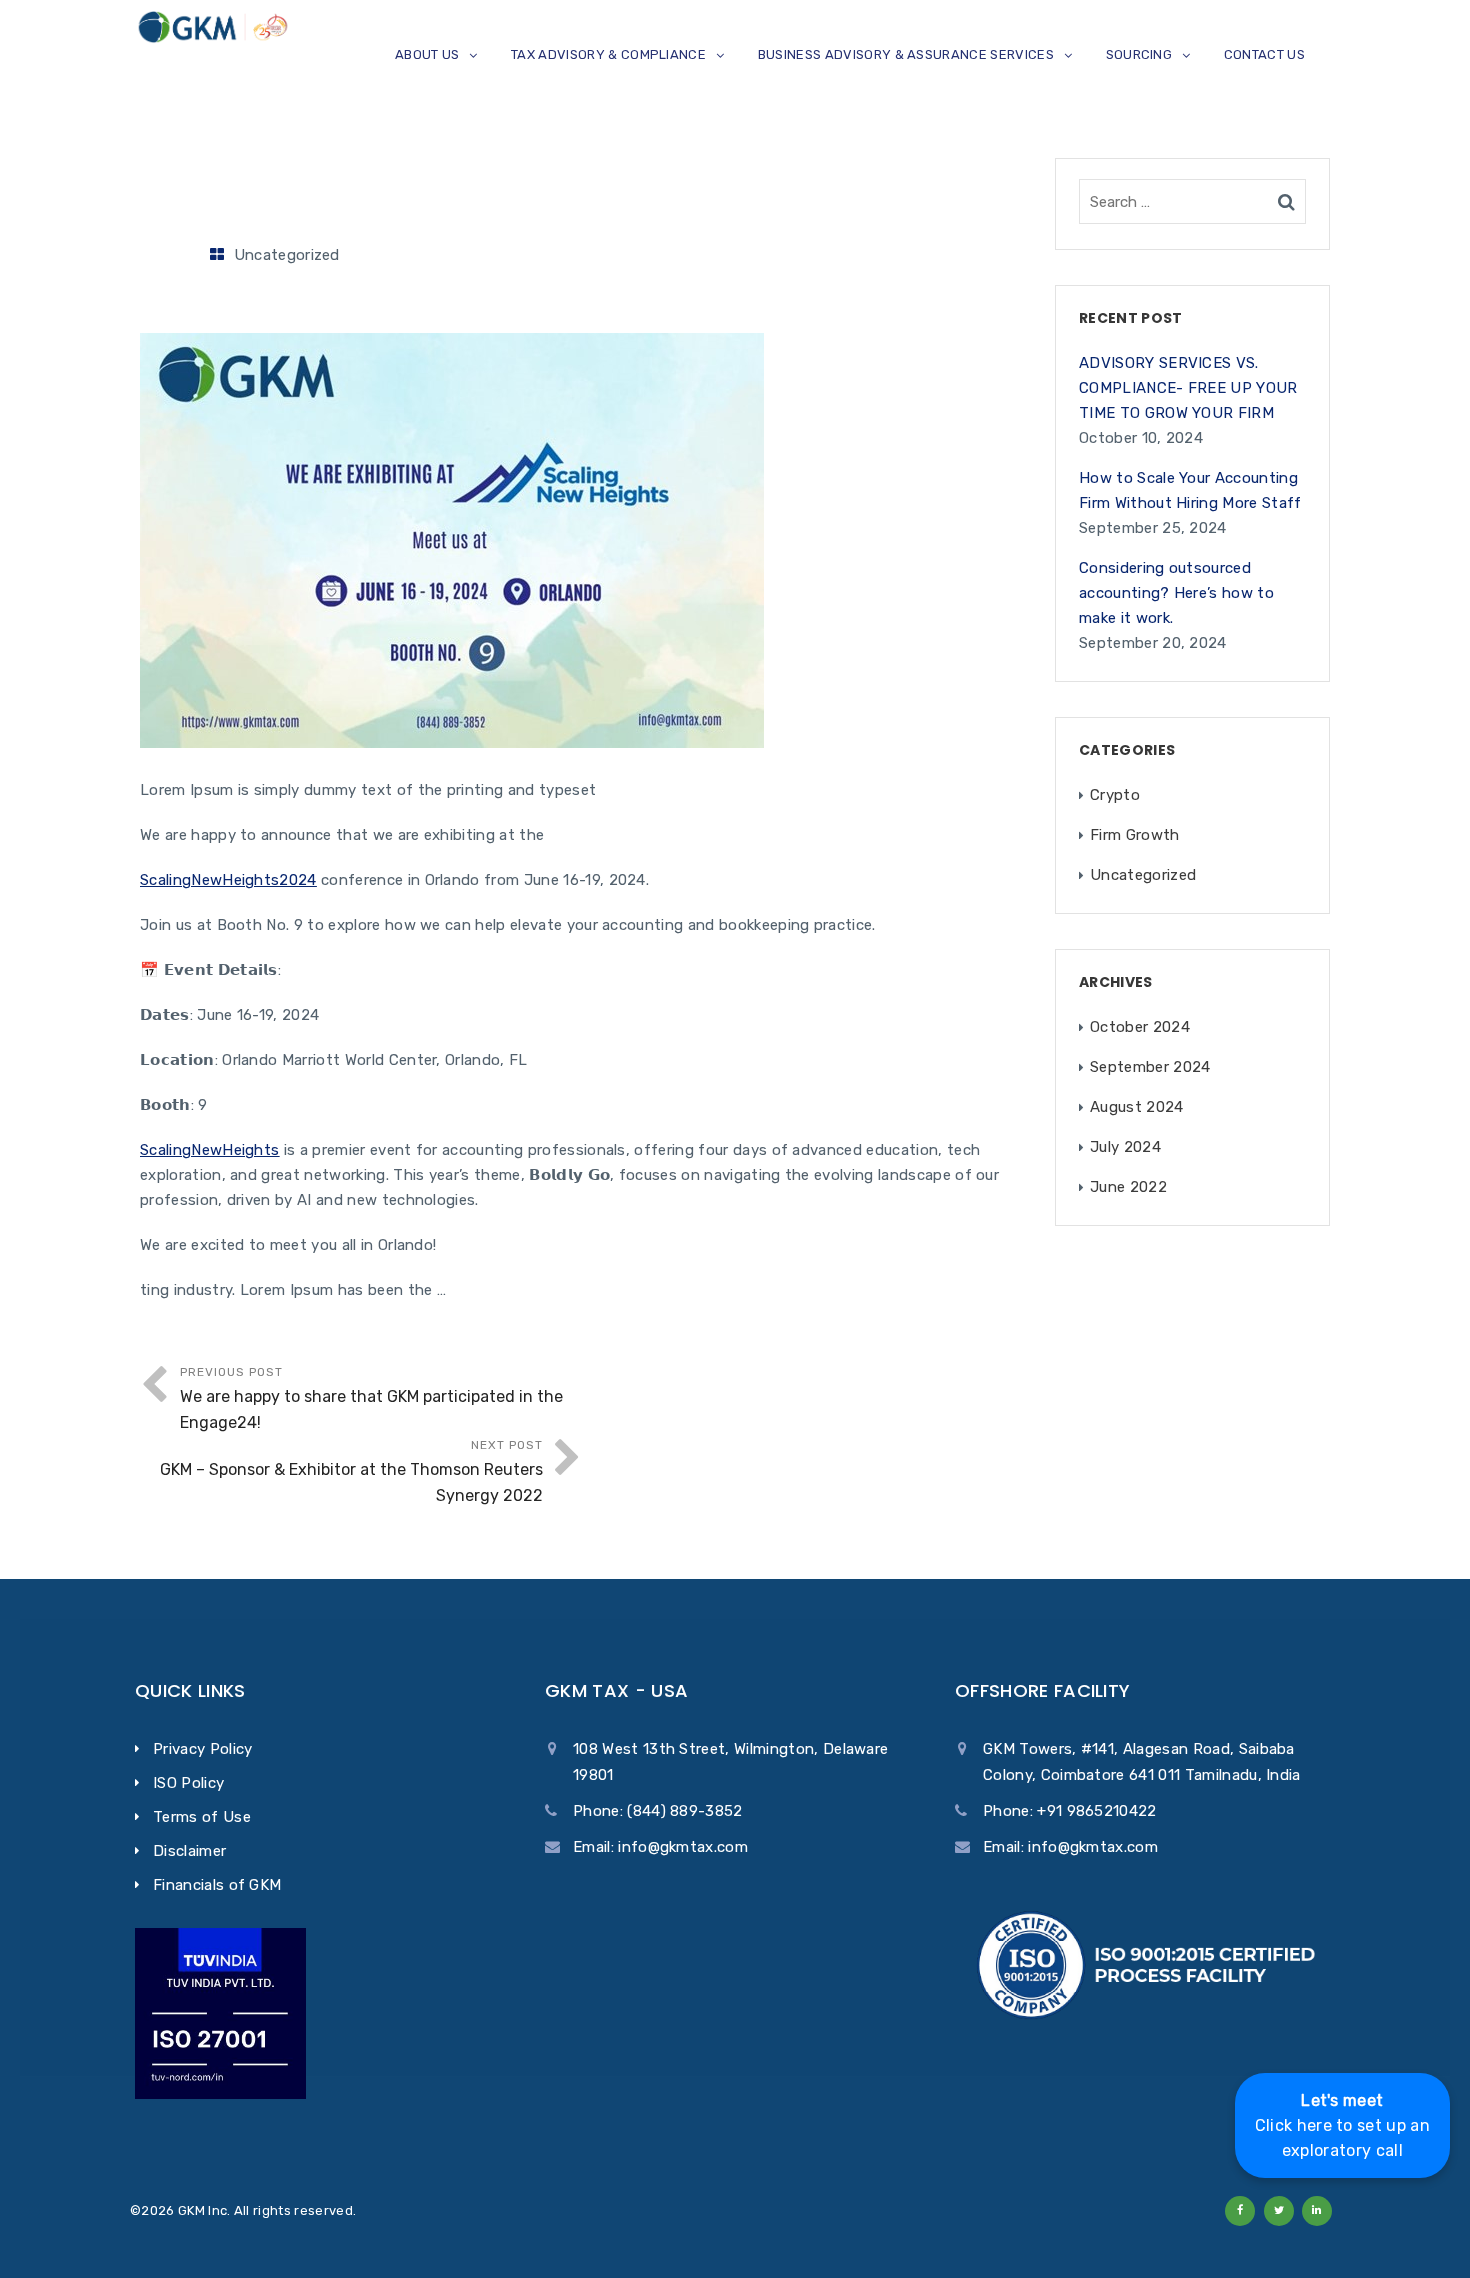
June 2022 (1128, 1187)
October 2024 (1140, 1027)
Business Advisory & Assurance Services (906, 54)
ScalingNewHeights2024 (228, 880)
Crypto (1115, 795)
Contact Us (1264, 54)
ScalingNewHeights (209, 1150)
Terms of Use (202, 1817)
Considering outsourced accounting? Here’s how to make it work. (1176, 593)
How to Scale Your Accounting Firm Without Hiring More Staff (1190, 490)
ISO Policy (188, 1783)
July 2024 (1125, 1147)
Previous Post (371, 1398)
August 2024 (1137, 1107)
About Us (427, 54)
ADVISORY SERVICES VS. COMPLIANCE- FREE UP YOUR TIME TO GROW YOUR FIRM (1188, 388)
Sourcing (1139, 54)
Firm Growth (1135, 835)
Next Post (351, 1471)
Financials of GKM (217, 1885)
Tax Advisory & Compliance (608, 54)
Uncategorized (287, 255)
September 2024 (1150, 1067)
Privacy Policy (202, 1749)
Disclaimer (189, 1851)
